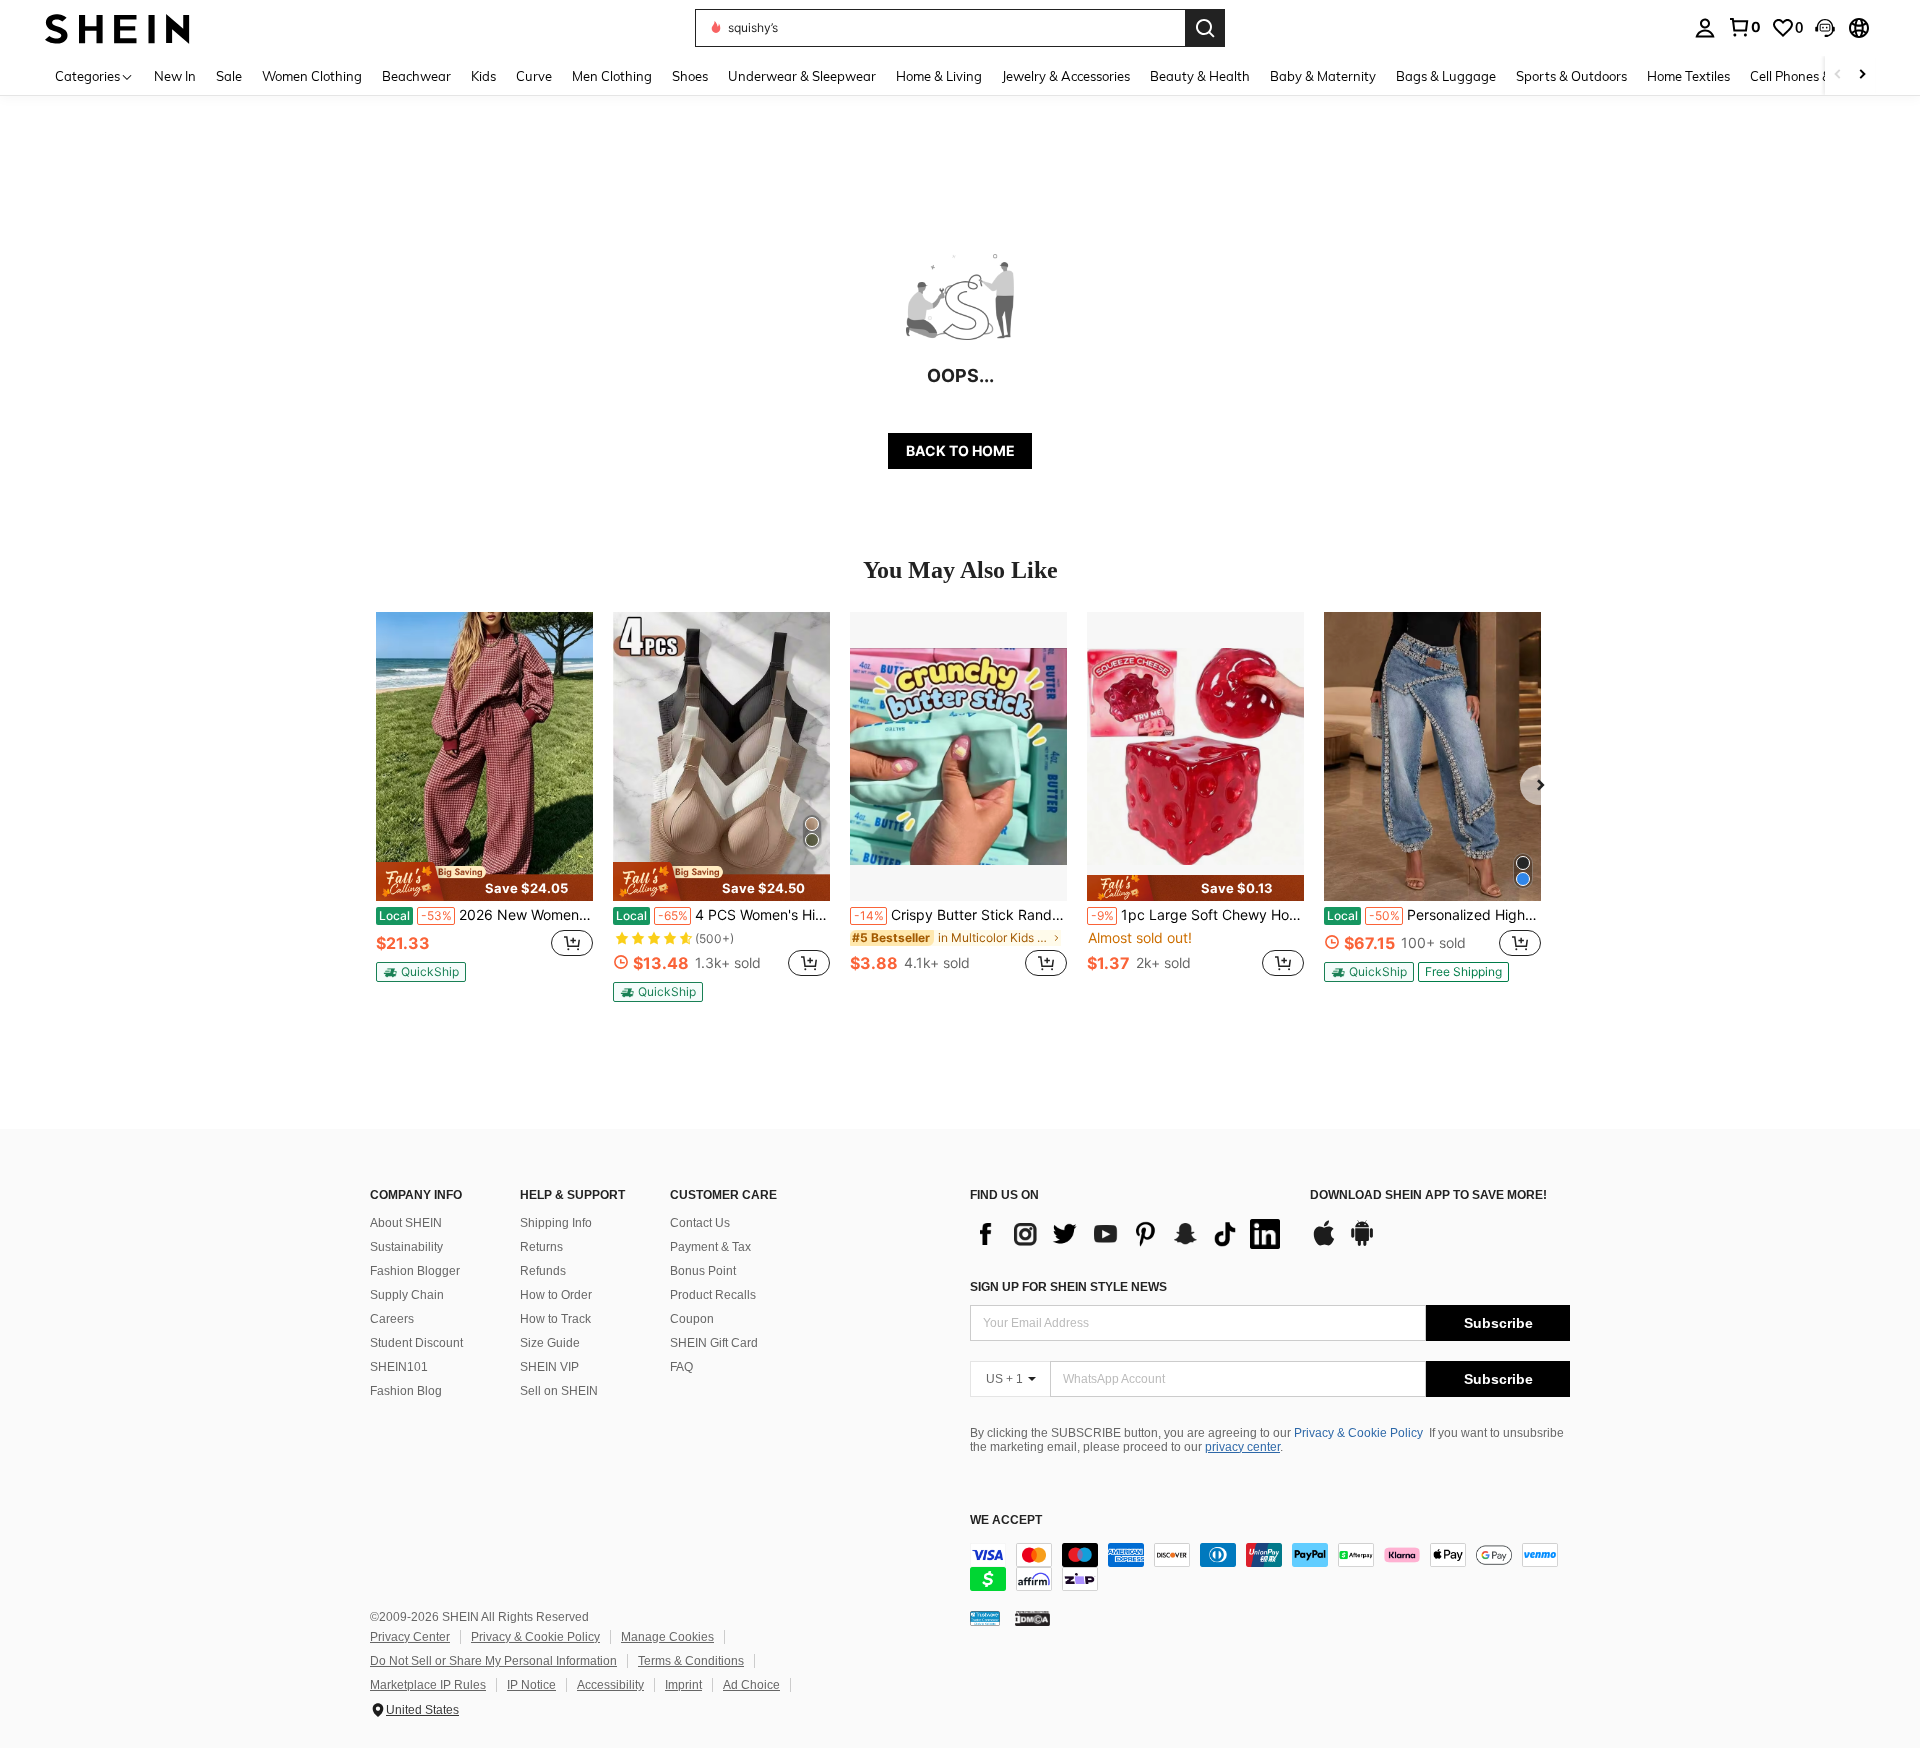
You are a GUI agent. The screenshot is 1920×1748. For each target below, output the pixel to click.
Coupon (692, 1319)
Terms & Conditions (691, 1661)
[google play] (1362, 1243)
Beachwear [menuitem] (416, 76)
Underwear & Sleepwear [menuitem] (802, 76)
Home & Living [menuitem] (939, 76)
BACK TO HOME (960, 450)
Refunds (543, 1271)
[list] (1130, 1234)
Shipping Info (556, 1223)
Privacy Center (410, 1637)
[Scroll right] (1862, 75)
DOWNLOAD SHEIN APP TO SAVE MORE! (1428, 1195)
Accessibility (610, 1685)
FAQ (681, 1367)
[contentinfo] (1270, 1567)
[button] (1825, 28)
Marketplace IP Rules (428, 1685)
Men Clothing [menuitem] (612, 76)
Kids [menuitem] (483, 76)
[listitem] (484, 805)
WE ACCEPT (1006, 1520)
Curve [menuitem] (534, 76)
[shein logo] (117, 27)
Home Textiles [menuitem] (1688, 76)
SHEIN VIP (549, 1367)
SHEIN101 (399, 1367)
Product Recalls (713, 1295)
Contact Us (700, 1223)
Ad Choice (751, 1685)
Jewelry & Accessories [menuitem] (1066, 76)
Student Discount (416, 1343)
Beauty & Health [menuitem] (1200, 76)
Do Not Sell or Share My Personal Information (493, 1661)
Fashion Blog (406, 1391)
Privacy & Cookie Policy (1358, 1433)
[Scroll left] (1838, 75)
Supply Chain (407, 1295)
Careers (392, 1319)
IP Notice (531, 1685)
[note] (484, 881)
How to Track (555, 1319)
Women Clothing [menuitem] (312, 76)
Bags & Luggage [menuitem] (1446, 76)
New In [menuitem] (175, 76)
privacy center (1242, 1447)
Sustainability (406, 1247)
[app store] (1324, 1243)
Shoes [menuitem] (690, 76)
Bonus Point (703, 1271)
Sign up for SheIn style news (1068, 1287)
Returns (541, 1247)
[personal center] (1705, 28)
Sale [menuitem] (229, 76)
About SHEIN (406, 1223)
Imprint (683, 1685)
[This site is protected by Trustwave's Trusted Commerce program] (985, 1618)
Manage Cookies (667, 1637)
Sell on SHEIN (559, 1391)
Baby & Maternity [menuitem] (1323, 76)
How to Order (556, 1295)
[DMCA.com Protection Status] (1032, 1618)
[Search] (1205, 28)
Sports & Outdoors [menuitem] (1571, 76)
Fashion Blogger (415, 1271)
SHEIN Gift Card (714, 1343)
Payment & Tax (710, 1247)
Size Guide (550, 1343)
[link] (1744, 27)
